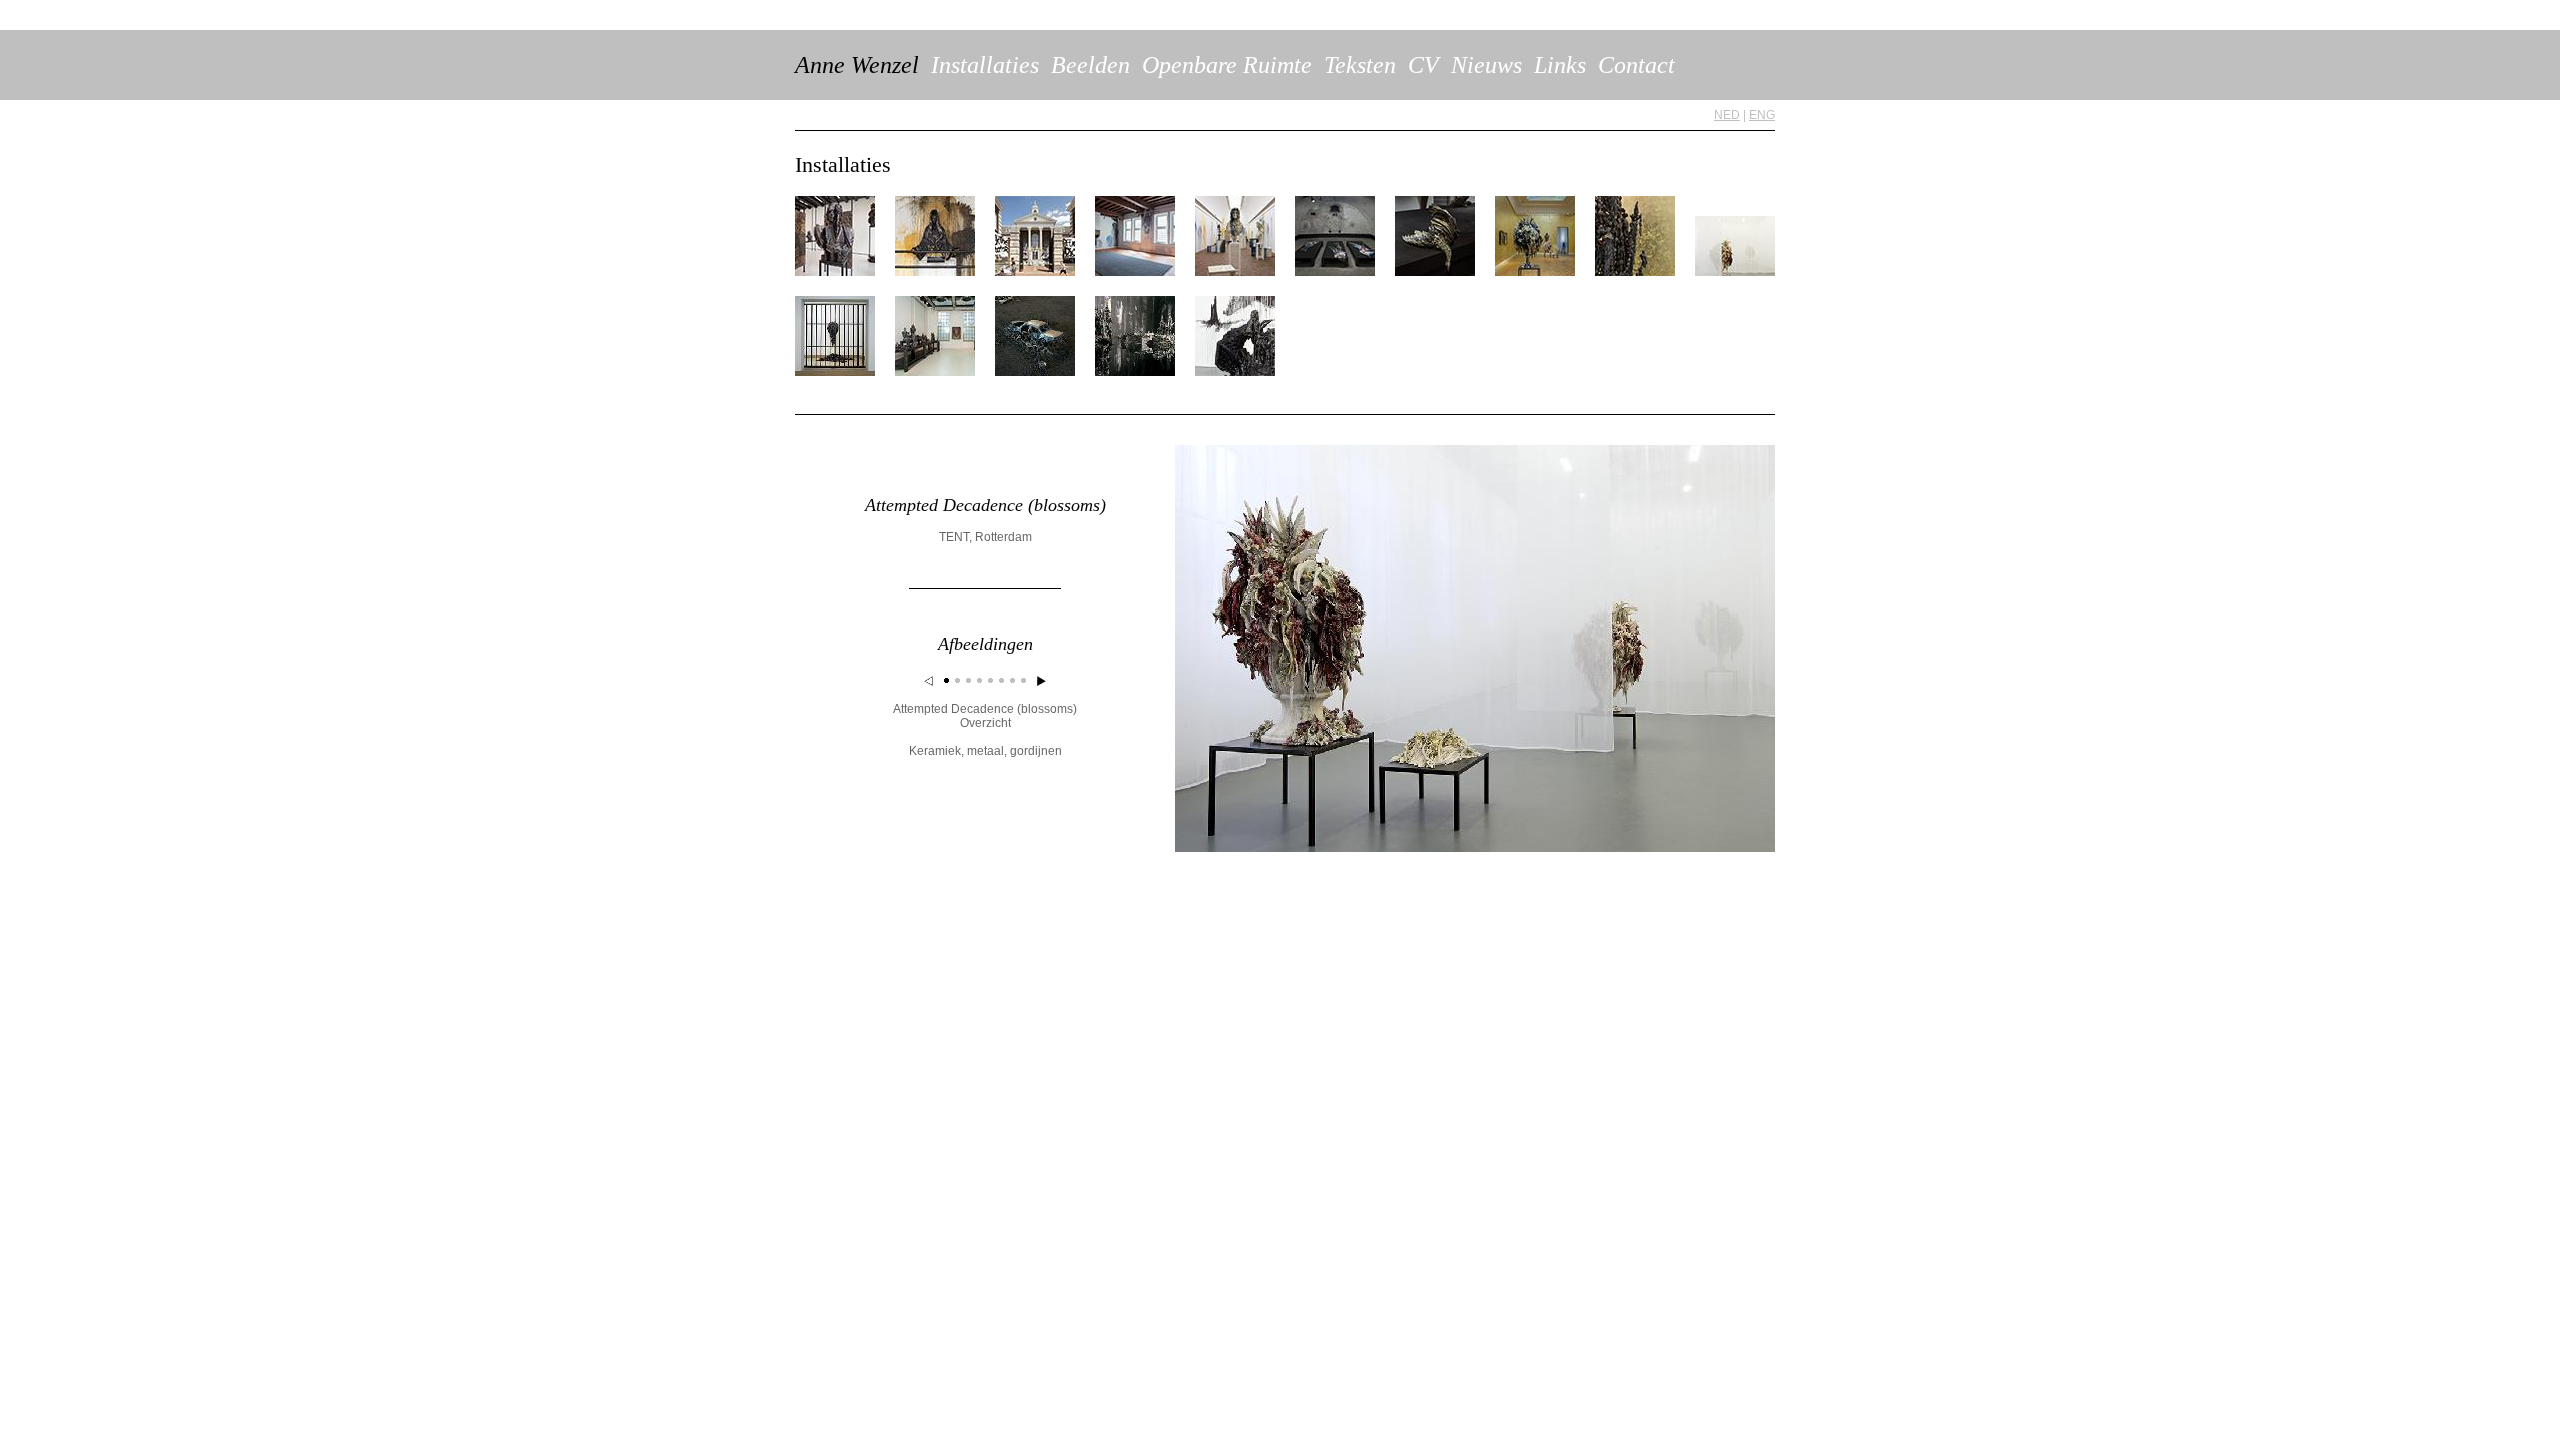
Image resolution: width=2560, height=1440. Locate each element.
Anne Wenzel (857, 65)
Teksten (1360, 65)
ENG (1762, 115)
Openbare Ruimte (1227, 65)
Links (1560, 65)
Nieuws (1486, 65)
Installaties (985, 65)
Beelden (1090, 65)
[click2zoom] (1475, 848)
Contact (1636, 65)
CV (1423, 65)
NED (1727, 115)
